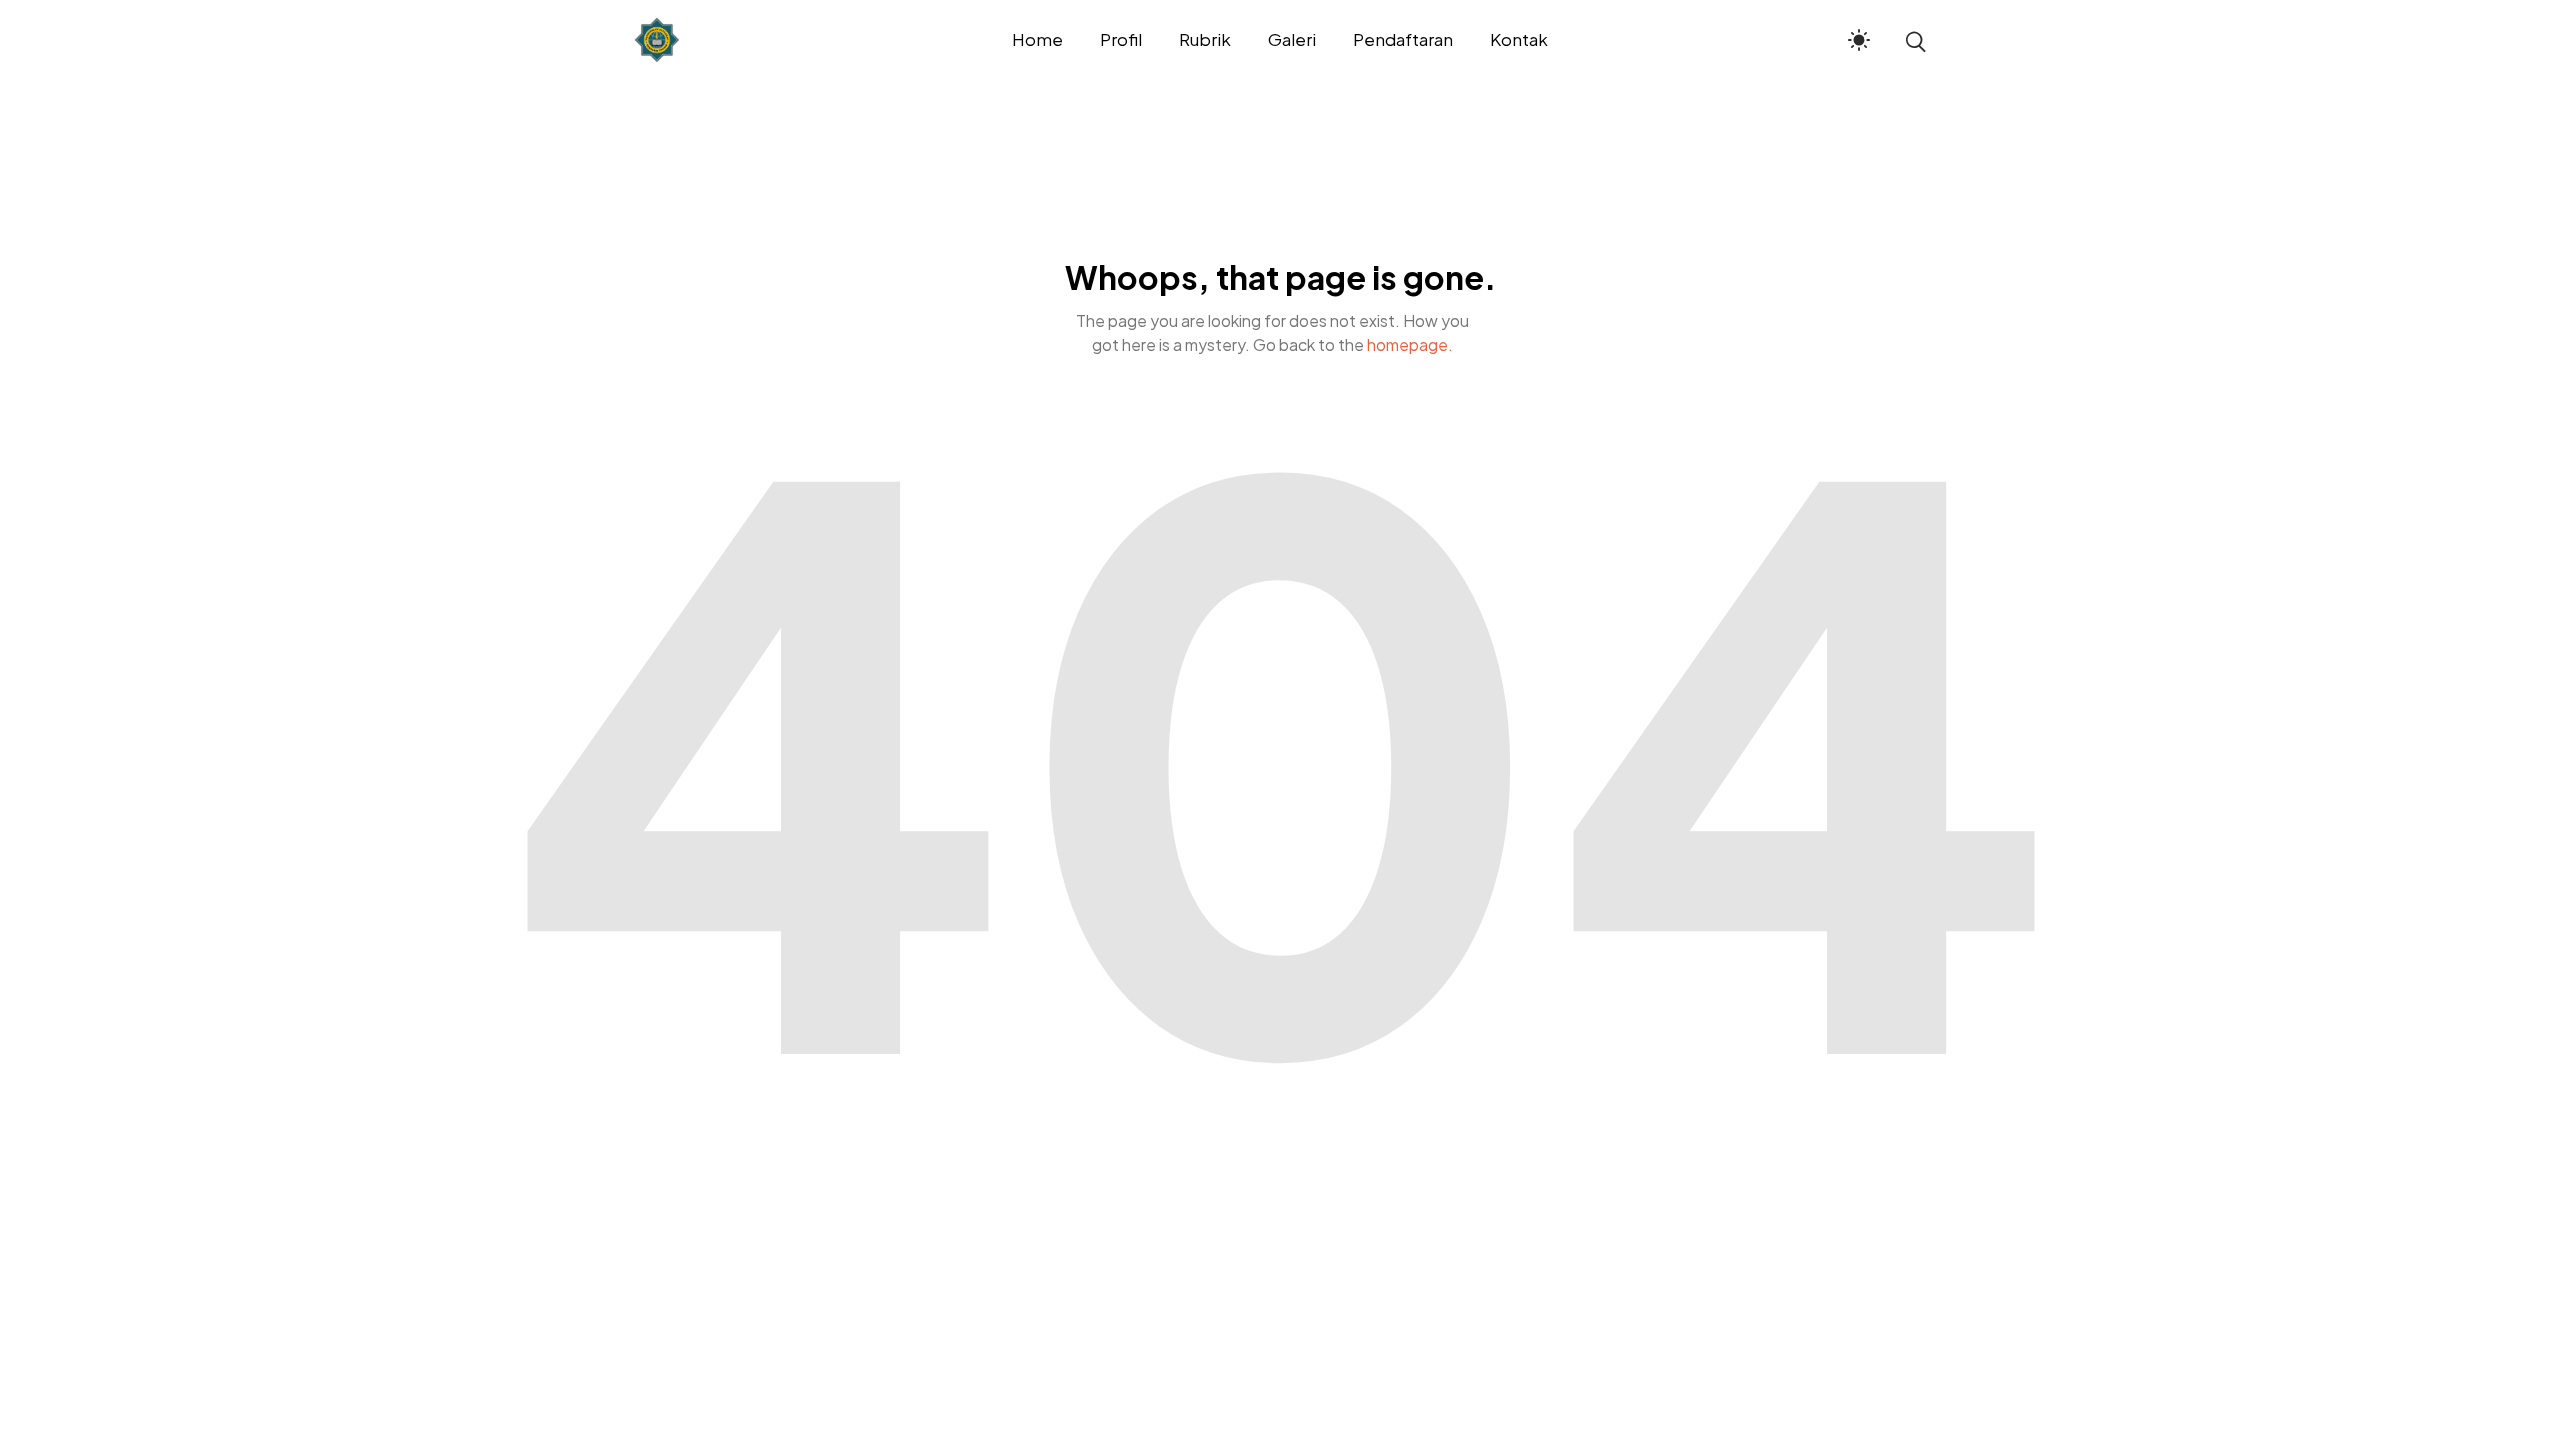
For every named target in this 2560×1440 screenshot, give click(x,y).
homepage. (1410, 344)
